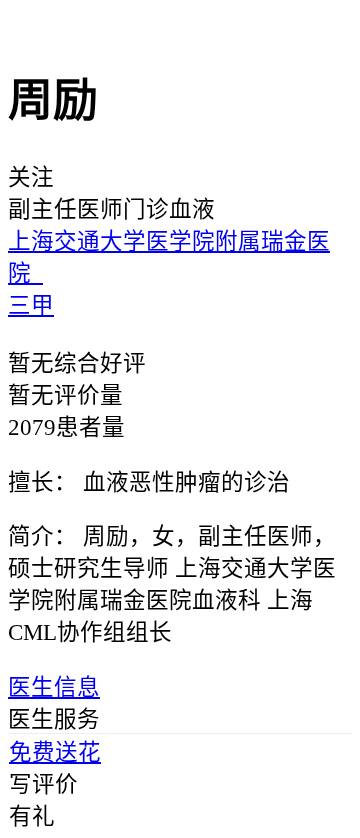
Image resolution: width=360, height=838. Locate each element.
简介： (42, 536)
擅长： (42, 482)
